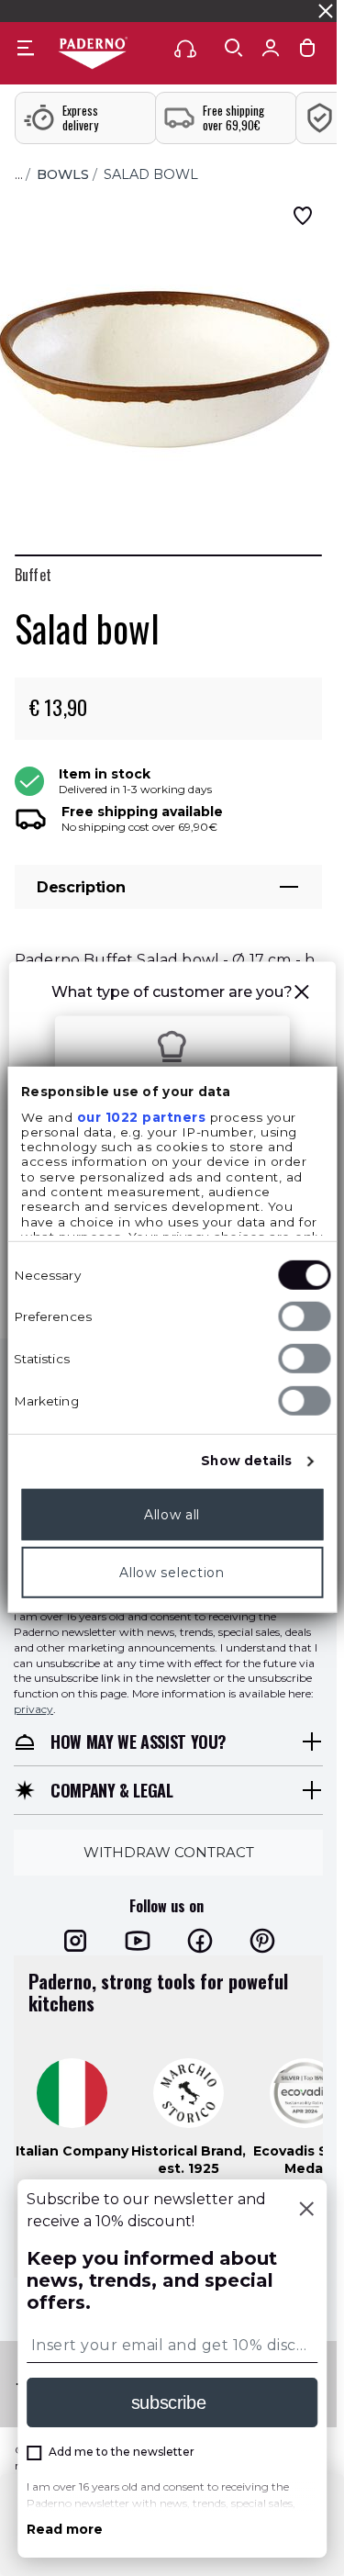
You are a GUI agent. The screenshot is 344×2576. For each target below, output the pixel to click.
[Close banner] (326, 11)
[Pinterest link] (262, 1941)
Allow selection (172, 1572)
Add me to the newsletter (122, 2452)
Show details (246, 1461)
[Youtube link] (138, 1941)
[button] (302, 995)
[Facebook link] (200, 1941)
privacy (33, 1709)
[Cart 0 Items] (307, 52)
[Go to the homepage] (93, 54)
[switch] (304, 1316)
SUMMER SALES (54, 11)
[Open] (234, 48)
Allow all (172, 1514)
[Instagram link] (75, 1941)
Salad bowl (151, 174)
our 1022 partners (141, 1116)
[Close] (306, 2211)
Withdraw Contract (169, 1852)
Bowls (63, 174)
